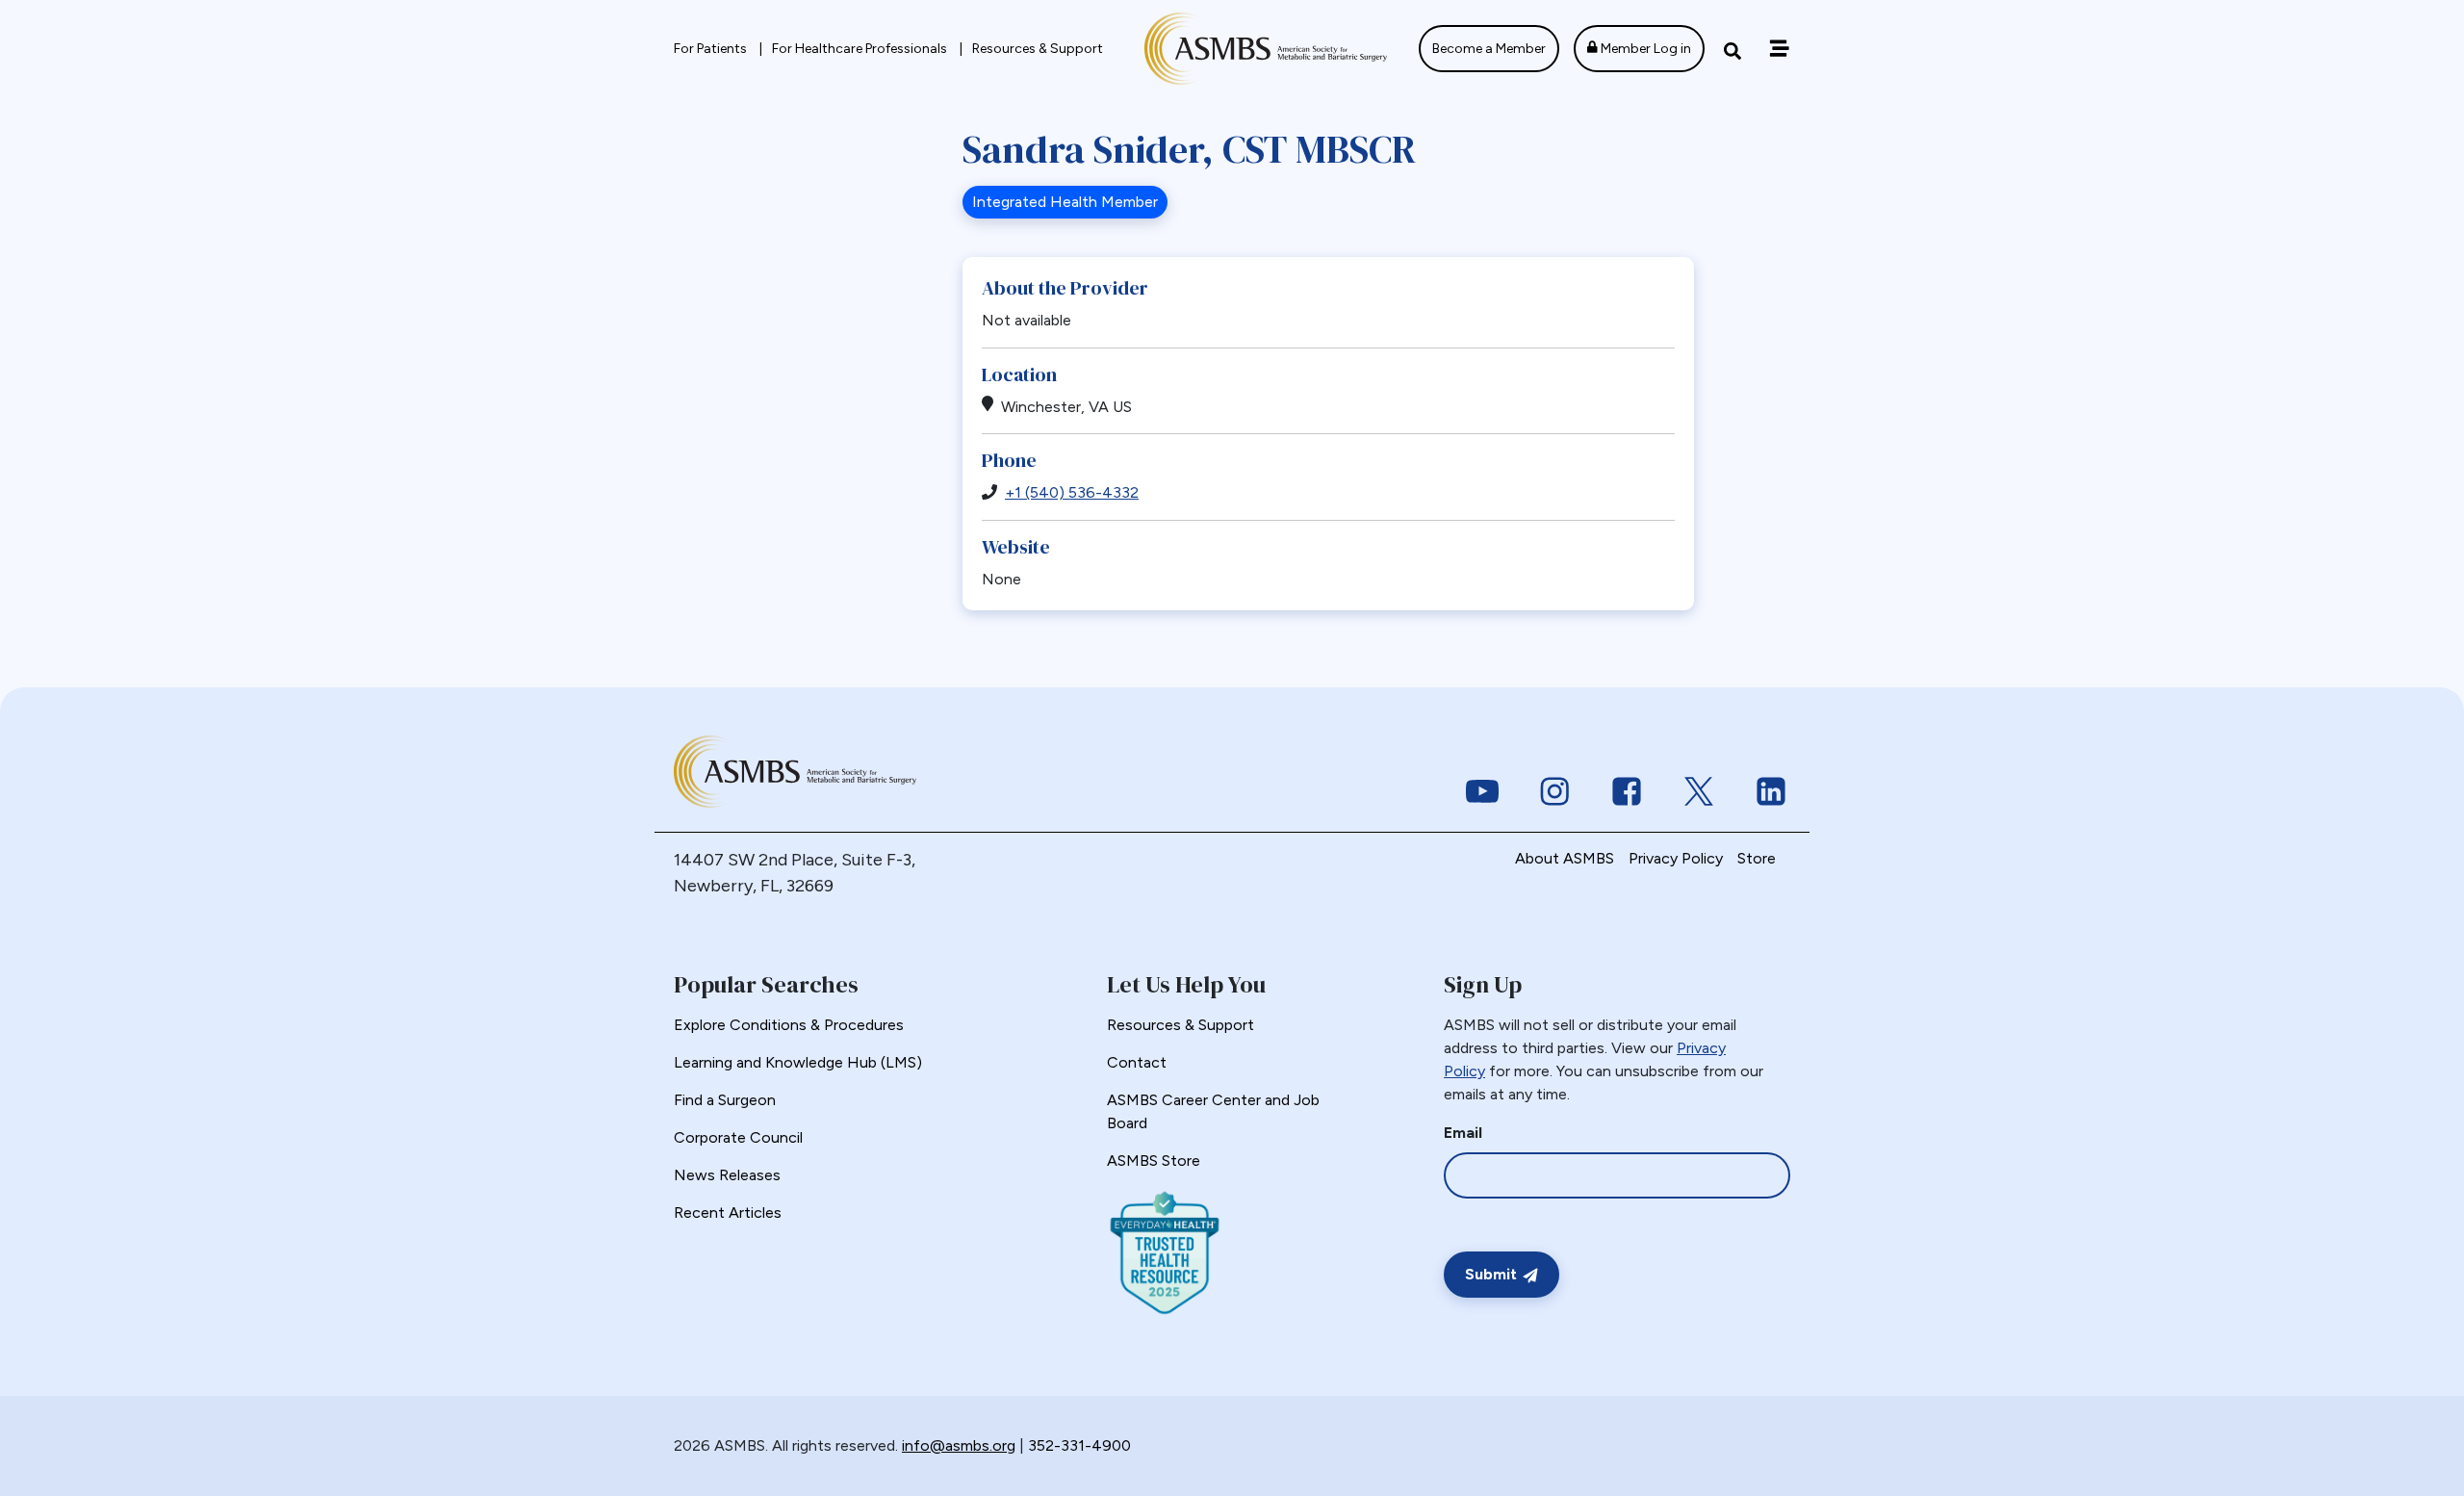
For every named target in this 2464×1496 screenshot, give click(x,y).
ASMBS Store (1154, 1161)
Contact (1137, 1062)
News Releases (727, 1175)
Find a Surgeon (725, 1100)
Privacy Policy (1676, 858)
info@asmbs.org (959, 1445)
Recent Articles (728, 1212)
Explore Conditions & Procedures (789, 1025)
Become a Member (1489, 49)
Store (1757, 858)
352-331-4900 (1079, 1445)
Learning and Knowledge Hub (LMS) (798, 1062)
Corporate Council (738, 1137)
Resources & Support (1038, 49)
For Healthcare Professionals (861, 49)
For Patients (712, 49)
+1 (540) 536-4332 (1072, 492)
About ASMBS (1565, 858)
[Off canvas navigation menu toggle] (1779, 49)
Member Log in (1644, 49)
